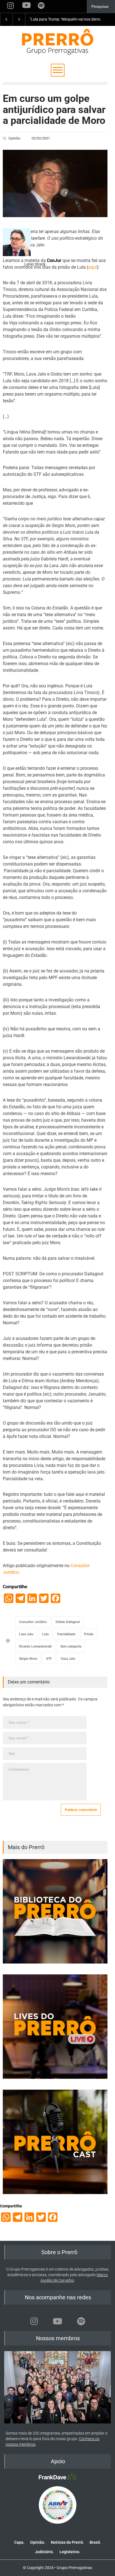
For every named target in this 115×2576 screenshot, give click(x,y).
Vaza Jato (68, 1659)
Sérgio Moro (28, 1659)
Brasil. (95, 2542)
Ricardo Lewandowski (35, 1646)
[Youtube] (57, 2321)
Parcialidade (66, 1634)
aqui (93, 267)
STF (49, 1659)
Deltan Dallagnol (68, 1622)
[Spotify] (81, 2321)
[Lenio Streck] (17, 242)
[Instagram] (34, 2321)
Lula (45, 1634)
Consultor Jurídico (33, 1622)
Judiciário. (44, 2552)
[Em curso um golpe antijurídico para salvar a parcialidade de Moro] (55, 183)
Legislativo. (70, 2552)
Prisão (89, 1634)
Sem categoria (71, 1646)
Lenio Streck (35, 264)
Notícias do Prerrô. (67, 2542)
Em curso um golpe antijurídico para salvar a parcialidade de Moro (54, 110)
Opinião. (38, 2542)
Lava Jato (26, 1634)
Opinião (14, 138)
